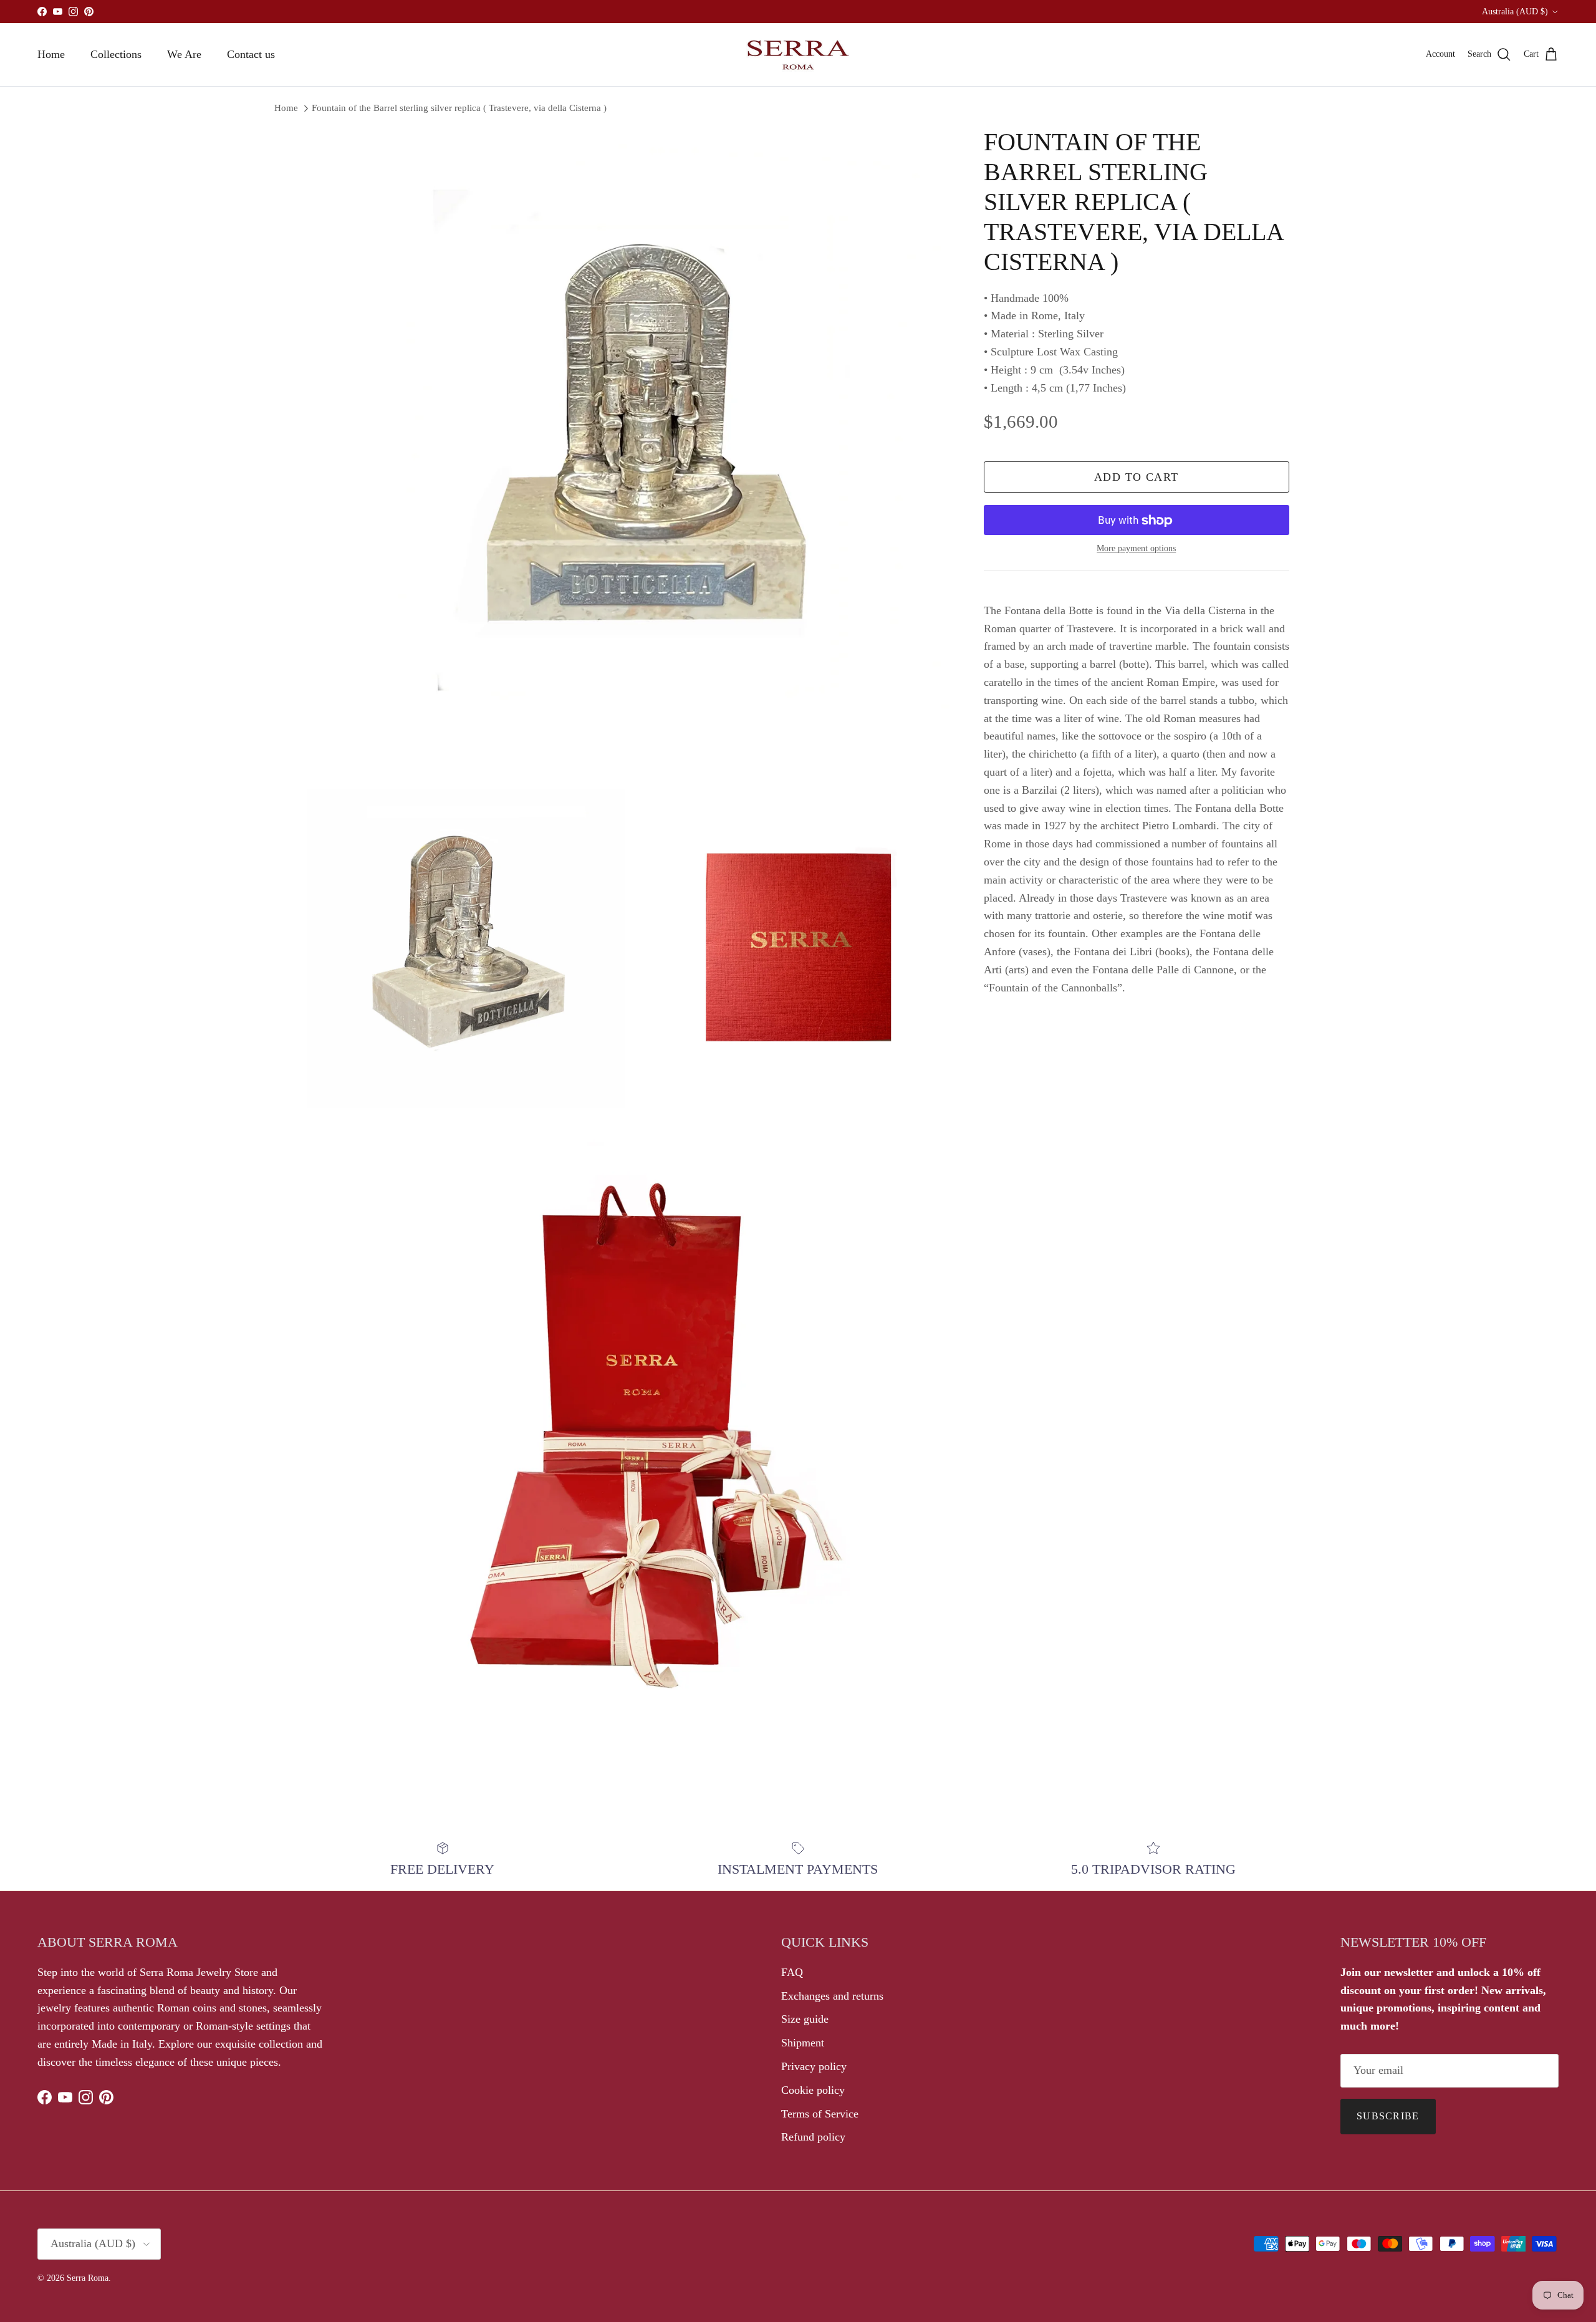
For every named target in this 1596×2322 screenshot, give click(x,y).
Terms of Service (820, 2114)
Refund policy (813, 2137)
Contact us (251, 54)
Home (51, 54)
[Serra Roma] (798, 55)
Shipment (803, 2043)
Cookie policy (813, 2090)
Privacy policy (814, 2066)
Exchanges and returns (832, 1996)
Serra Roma (88, 2278)
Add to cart (1137, 478)
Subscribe (1388, 2116)
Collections (116, 54)
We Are (184, 54)
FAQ (792, 1972)
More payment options (1136, 549)
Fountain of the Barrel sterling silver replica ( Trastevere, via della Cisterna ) (459, 108)
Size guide (805, 2019)
